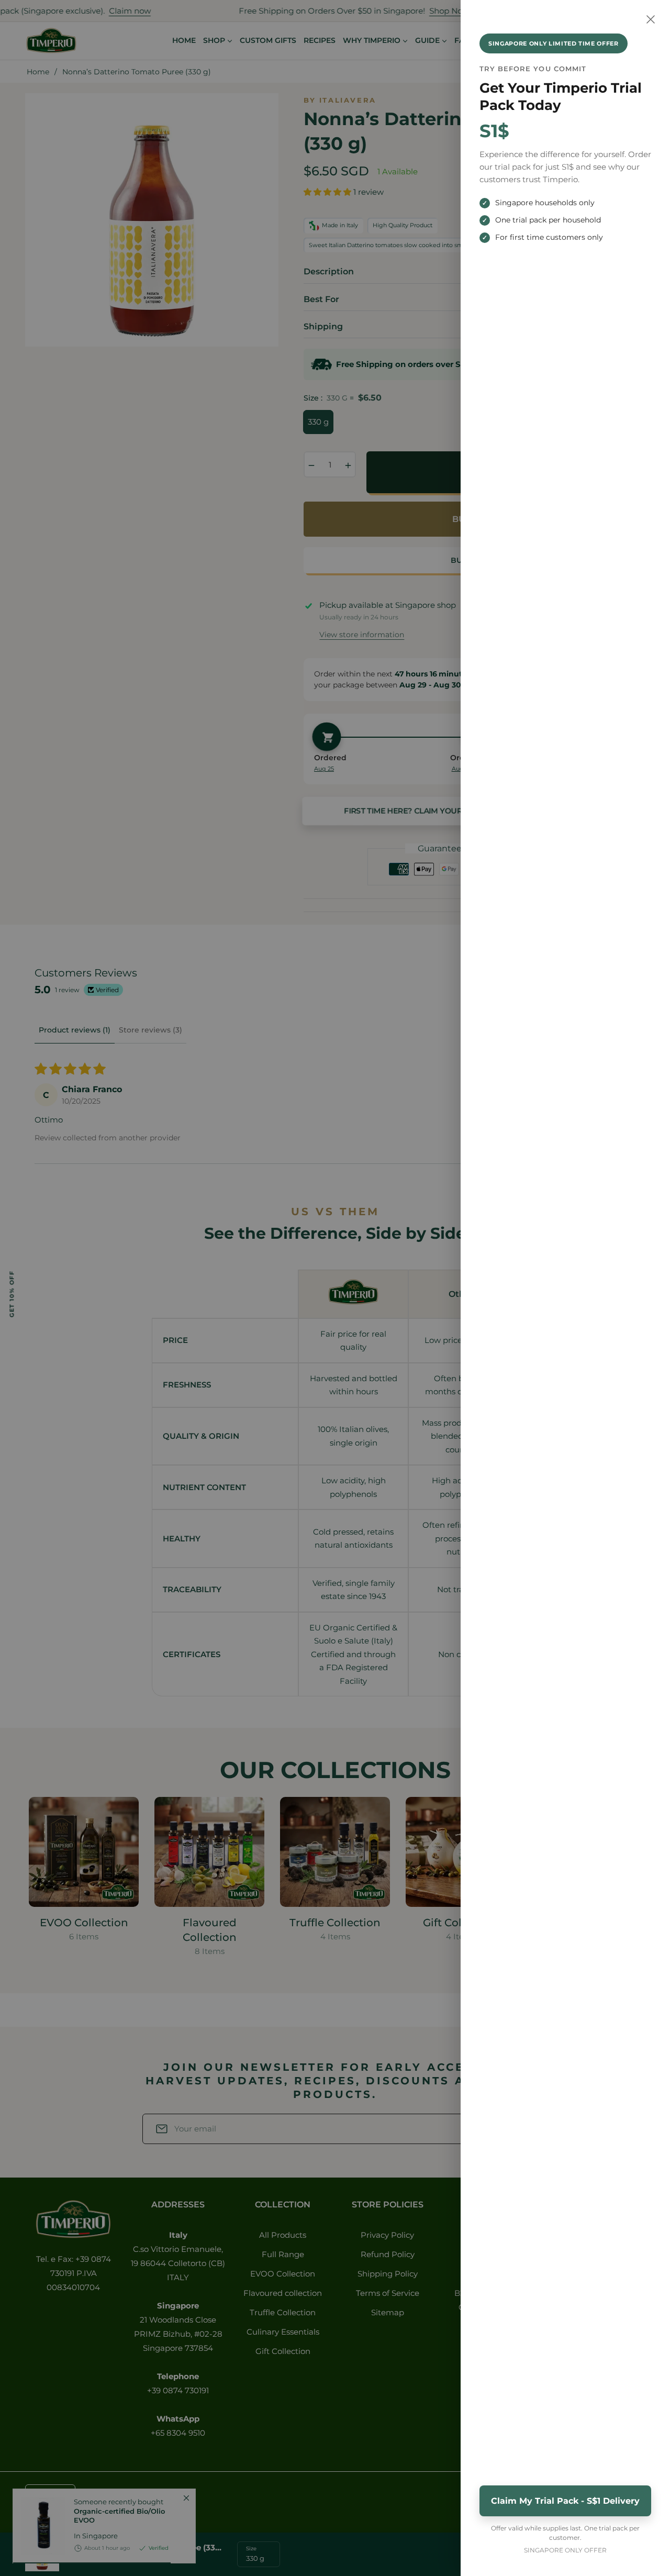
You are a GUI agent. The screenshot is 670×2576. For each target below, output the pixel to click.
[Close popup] (651, 19)
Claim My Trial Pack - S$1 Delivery (565, 2501)
